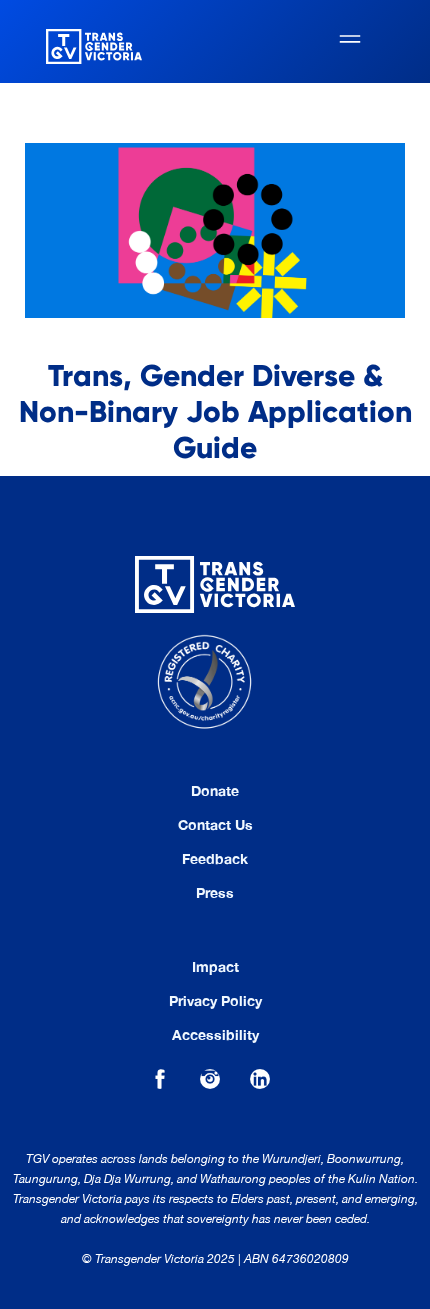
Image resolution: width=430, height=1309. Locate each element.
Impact (215, 967)
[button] (350, 41)
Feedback (215, 859)
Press (215, 893)
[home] (89, 41)
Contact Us (215, 825)
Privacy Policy (215, 1001)
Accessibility (215, 1035)
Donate (215, 791)
